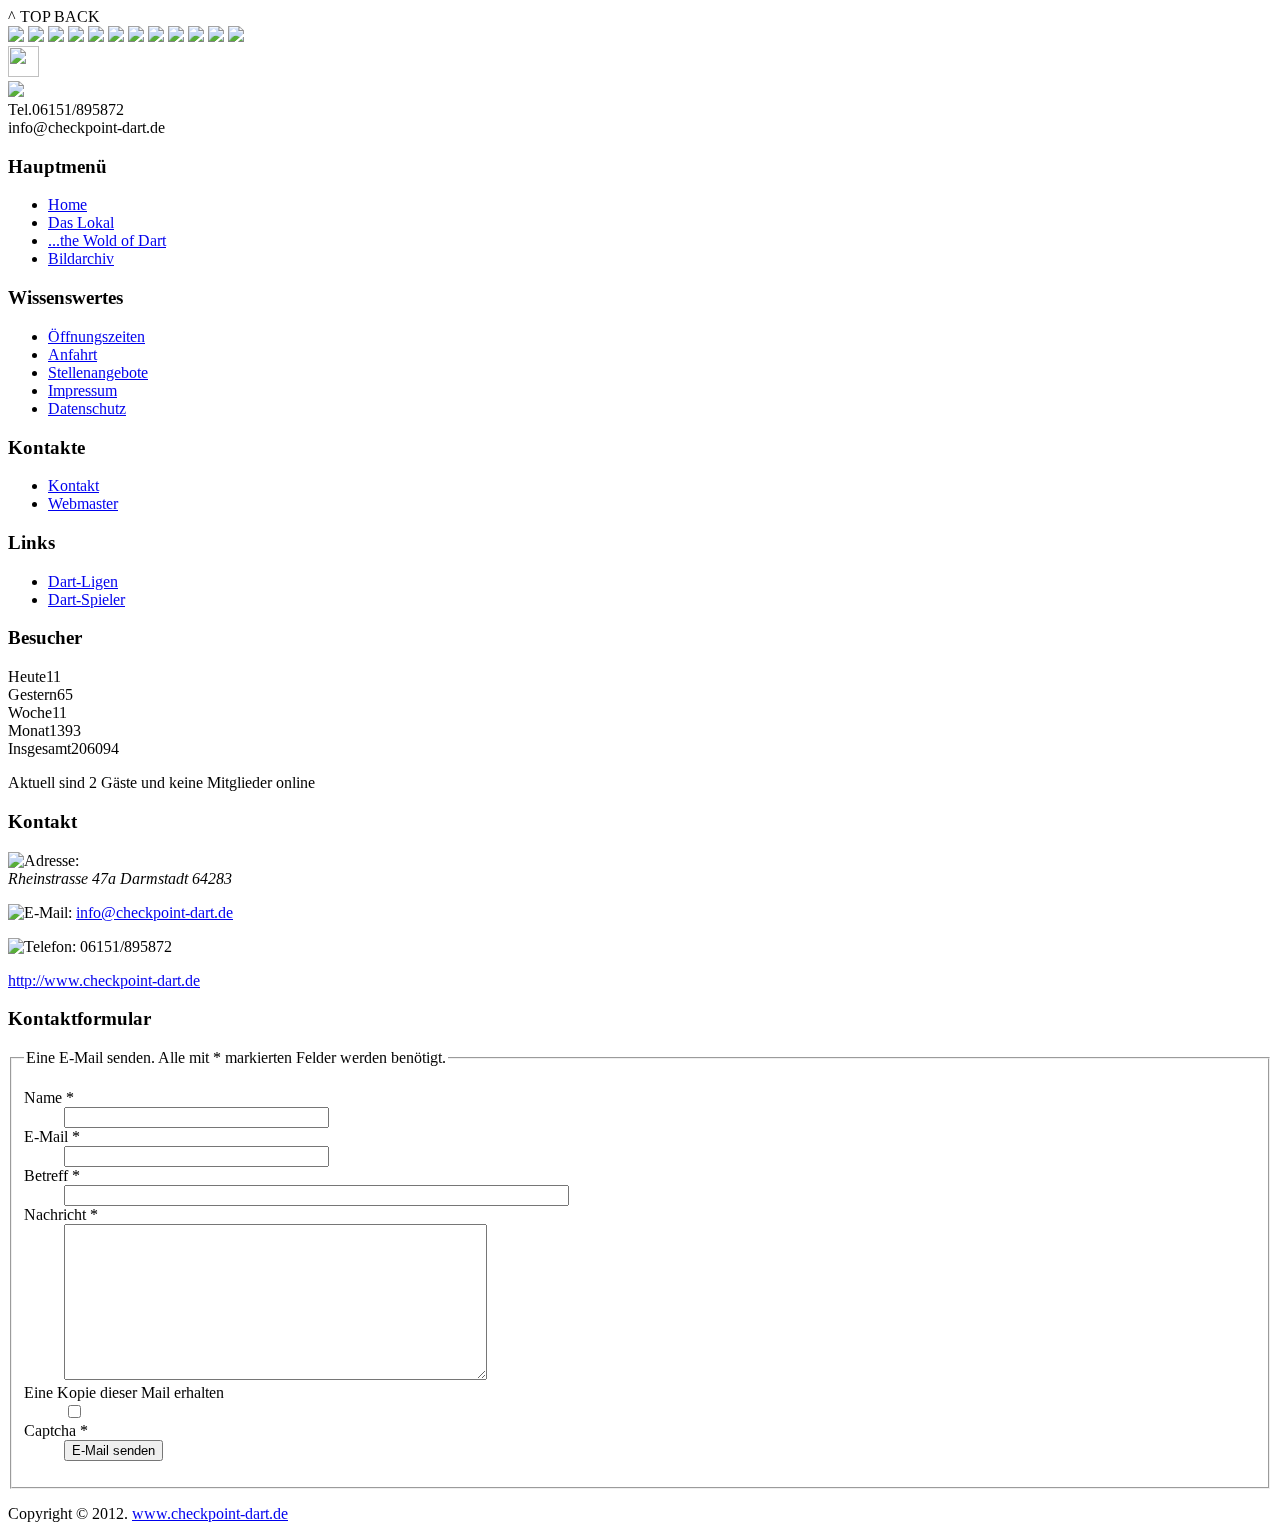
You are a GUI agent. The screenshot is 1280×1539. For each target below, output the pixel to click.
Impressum (82, 390)
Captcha (56, 1430)
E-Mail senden (113, 1450)
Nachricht (61, 1214)
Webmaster (83, 503)
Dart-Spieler (86, 599)
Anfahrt (72, 354)
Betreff (52, 1175)
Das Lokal (81, 222)
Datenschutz (87, 408)
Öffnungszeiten (96, 336)
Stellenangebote (98, 372)
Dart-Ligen (83, 581)
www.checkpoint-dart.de (210, 1513)
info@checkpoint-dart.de (154, 912)
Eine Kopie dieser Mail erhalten (124, 1392)
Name (49, 1097)
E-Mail (52, 1136)
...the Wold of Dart (107, 240)
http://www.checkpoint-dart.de (104, 980)
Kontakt (73, 485)
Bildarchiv (81, 258)
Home (67, 204)
